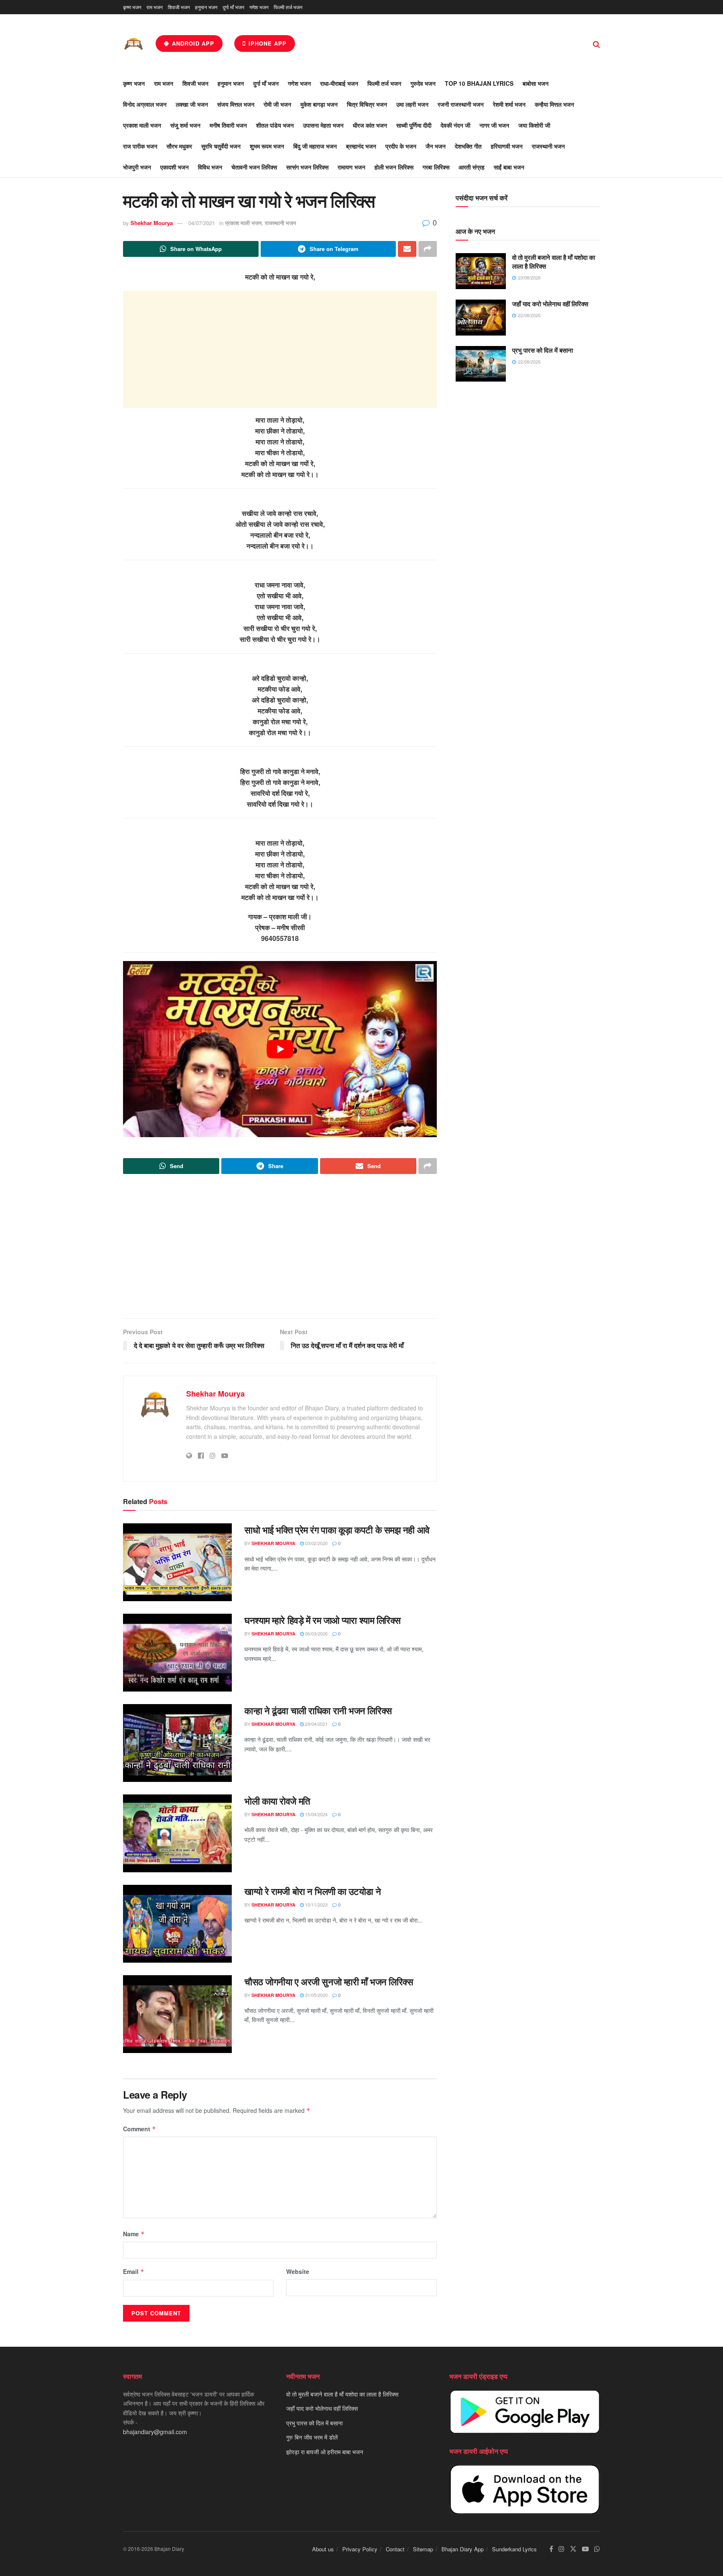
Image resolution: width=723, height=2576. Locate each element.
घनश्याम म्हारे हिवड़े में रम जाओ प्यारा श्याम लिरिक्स (323, 1620)
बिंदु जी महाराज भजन (315, 146)
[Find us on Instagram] (561, 2549)
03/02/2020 (316, 1543)
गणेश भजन (259, 7)
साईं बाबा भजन (509, 167)
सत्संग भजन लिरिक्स (307, 167)
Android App (192, 43)
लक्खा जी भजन (192, 104)
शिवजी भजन (179, 7)
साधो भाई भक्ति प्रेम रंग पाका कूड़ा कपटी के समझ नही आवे (337, 1530)
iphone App (267, 43)
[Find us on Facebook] (551, 2549)
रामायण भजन (351, 167)
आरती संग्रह (472, 167)
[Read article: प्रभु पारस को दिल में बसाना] (481, 364)
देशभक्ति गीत (468, 146)
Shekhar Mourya (152, 223)
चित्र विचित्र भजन (367, 104)
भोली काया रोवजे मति (277, 1801)
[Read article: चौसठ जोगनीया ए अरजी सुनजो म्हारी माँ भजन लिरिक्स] (177, 2014)
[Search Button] (596, 44)
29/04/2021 (316, 1724)
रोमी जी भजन (277, 104)
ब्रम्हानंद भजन (361, 146)
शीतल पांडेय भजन (275, 125)
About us (323, 2549)
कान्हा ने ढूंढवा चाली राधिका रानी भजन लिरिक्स (318, 1710)
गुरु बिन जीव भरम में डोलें (312, 2437)
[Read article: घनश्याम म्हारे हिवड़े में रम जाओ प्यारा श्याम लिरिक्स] (177, 1653)
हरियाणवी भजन (507, 146)
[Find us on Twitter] (573, 2549)
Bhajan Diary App (463, 2549)
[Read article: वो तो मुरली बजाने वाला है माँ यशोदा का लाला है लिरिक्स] (481, 271)
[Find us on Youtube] (585, 2549)
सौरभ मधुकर (179, 146)
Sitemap (423, 2549)
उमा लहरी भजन (412, 104)
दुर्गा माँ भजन (233, 7)
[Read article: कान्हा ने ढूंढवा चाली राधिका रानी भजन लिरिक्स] (177, 1743)
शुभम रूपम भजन (267, 146)
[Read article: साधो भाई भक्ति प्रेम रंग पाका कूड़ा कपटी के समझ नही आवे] (177, 1562)
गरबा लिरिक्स (436, 167)
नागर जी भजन (494, 125)
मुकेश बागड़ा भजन (319, 104)
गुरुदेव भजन (423, 83)
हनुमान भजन (206, 7)
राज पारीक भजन (140, 146)
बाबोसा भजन (536, 83)
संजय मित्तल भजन (236, 104)
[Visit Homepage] (133, 44)
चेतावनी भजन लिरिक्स (254, 167)
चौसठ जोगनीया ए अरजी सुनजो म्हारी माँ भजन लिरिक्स (329, 1981)
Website (298, 2271)
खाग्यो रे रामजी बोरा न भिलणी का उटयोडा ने (313, 1891)
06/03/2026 (316, 1633)
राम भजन (155, 7)
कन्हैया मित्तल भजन (554, 104)
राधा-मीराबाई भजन (339, 83)
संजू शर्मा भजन (185, 125)
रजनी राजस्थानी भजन (461, 104)
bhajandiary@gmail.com (155, 2432)
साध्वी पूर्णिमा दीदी (414, 125)
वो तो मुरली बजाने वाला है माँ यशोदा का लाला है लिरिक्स (554, 262)
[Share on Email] (407, 249)
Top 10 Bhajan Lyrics (479, 83)
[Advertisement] (280, 349)
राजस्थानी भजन (548, 146)
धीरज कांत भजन (370, 125)
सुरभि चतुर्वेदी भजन (221, 146)
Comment (140, 2129)
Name (134, 2234)
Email (134, 2271)
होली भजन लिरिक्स (394, 167)
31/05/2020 (316, 1995)
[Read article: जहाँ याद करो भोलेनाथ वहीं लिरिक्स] (481, 318)
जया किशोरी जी (534, 125)
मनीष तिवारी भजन (228, 125)
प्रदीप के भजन (401, 146)
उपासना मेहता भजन (323, 125)
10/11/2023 (316, 1904)
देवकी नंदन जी (455, 125)
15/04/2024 (316, 1814)
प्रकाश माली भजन (142, 125)
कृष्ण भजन (132, 7)
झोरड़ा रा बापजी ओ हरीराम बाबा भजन (325, 2452)
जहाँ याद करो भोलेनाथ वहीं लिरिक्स (550, 304)
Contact (395, 2549)
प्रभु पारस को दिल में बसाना (542, 350)
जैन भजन (436, 146)
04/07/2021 (202, 223)
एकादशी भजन (174, 167)
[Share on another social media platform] (428, 249)
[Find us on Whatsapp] (597, 2549)
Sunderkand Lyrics (514, 2549)
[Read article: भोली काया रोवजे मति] (177, 1833)
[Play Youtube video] (280, 1049)
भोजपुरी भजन (137, 167)
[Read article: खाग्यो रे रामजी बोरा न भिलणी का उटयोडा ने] (177, 1924)
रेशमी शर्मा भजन (509, 104)
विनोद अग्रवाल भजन (145, 104)
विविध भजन (210, 167)
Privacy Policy (360, 2549)
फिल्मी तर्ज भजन (288, 7)
